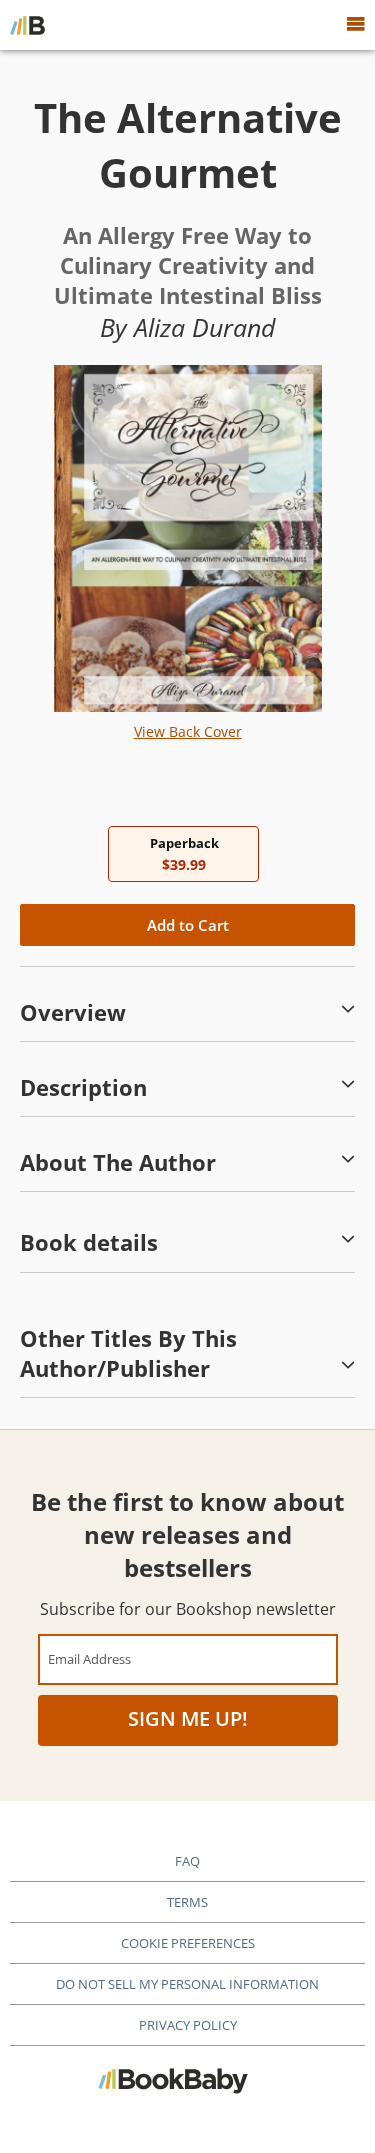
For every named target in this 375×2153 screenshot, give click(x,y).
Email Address (89, 1658)
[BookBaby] (27, 25)
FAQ (187, 1861)
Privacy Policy (188, 2025)
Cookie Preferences (188, 1943)
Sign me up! (188, 1718)
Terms (187, 1902)
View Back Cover (188, 731)
